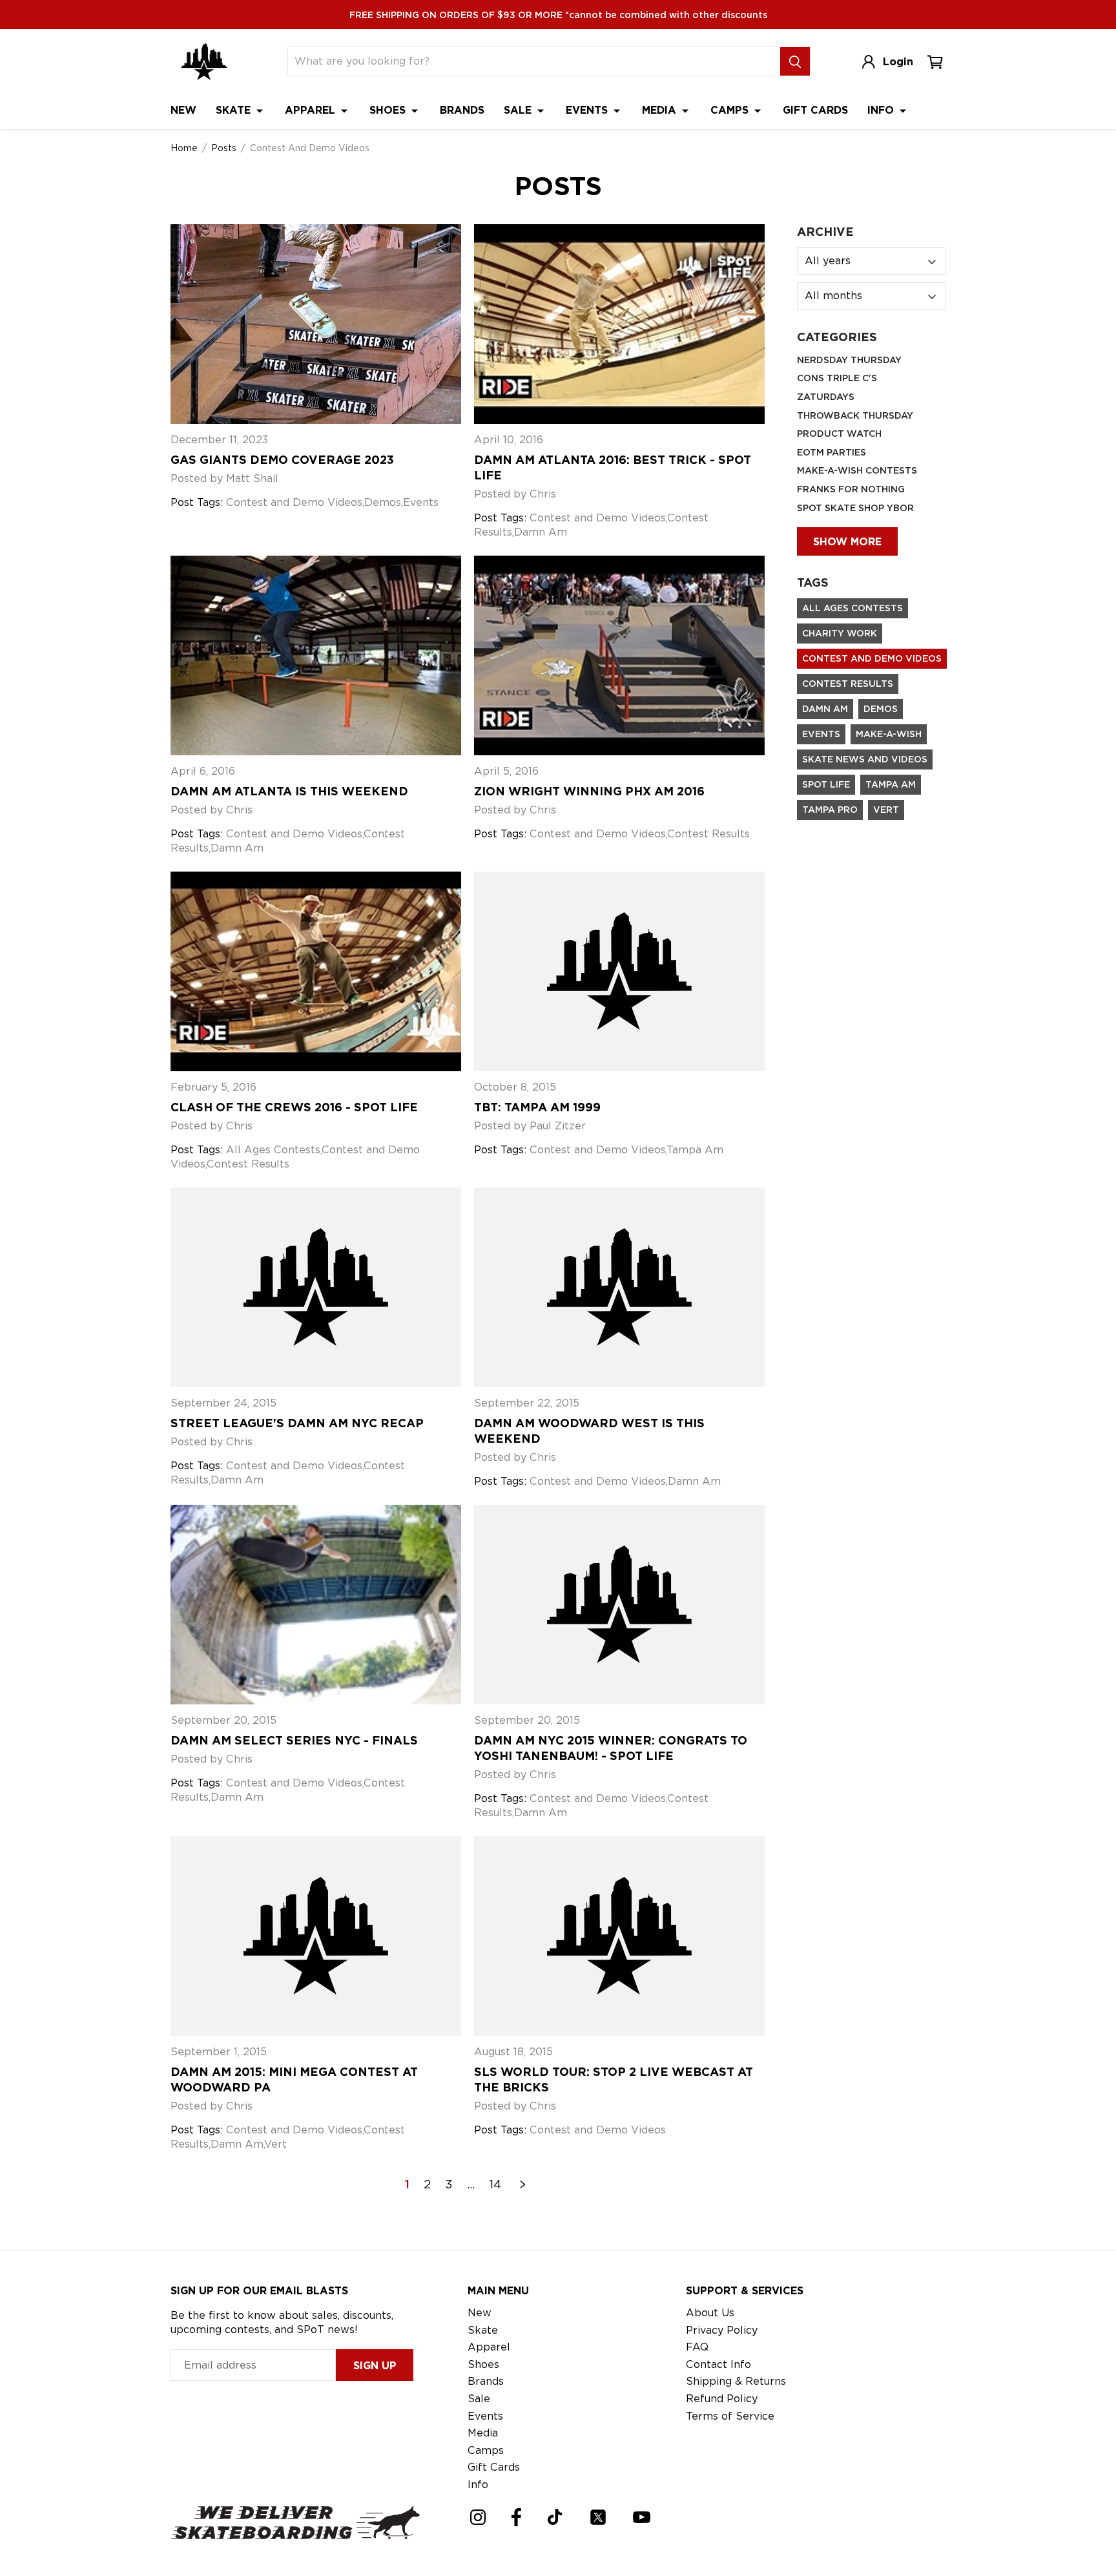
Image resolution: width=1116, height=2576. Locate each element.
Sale (519, 110)
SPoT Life (826, 784)
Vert (886, 810)
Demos (881, 709)
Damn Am (825, 709)
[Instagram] (478, 2517)
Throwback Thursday (855, 415)
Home (184, 148)
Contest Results (848, 684)
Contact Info (718, 2364)
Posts (224, 148)
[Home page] (204, 62)
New (183, 110)
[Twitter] (598, 2517)
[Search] (795, 61)
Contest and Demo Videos (872, 658)
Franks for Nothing (851, 489)
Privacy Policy (722, 2330)
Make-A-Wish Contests (857, 470)
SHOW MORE (847, 542)
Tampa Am (891, 784)
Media (661, 110)
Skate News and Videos (865, 759)
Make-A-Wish (889, 734)
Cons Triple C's (837, 378)
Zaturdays (826, 397)
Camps (731, 110)
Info (882, 110)
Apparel (312, 110)
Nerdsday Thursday (849, 360)
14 (495, 2184)
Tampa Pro (830, 810)
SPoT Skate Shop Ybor (855, 508)
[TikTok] (555, 2517)
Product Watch (839, 434)
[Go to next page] (523, 2184)
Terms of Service (730, 2416)
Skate (235, 110)
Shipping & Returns (736, 2381)
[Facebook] (516, 2517)
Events (588, 110)
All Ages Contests (852, 608)
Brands (462, 110)
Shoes (389, 110)
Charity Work (840, 633)
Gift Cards (815, 110)
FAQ (697, 2347)
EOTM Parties (832, 452)
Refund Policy (722, 2399)
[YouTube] (642, 2517)
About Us (710, 2313)
